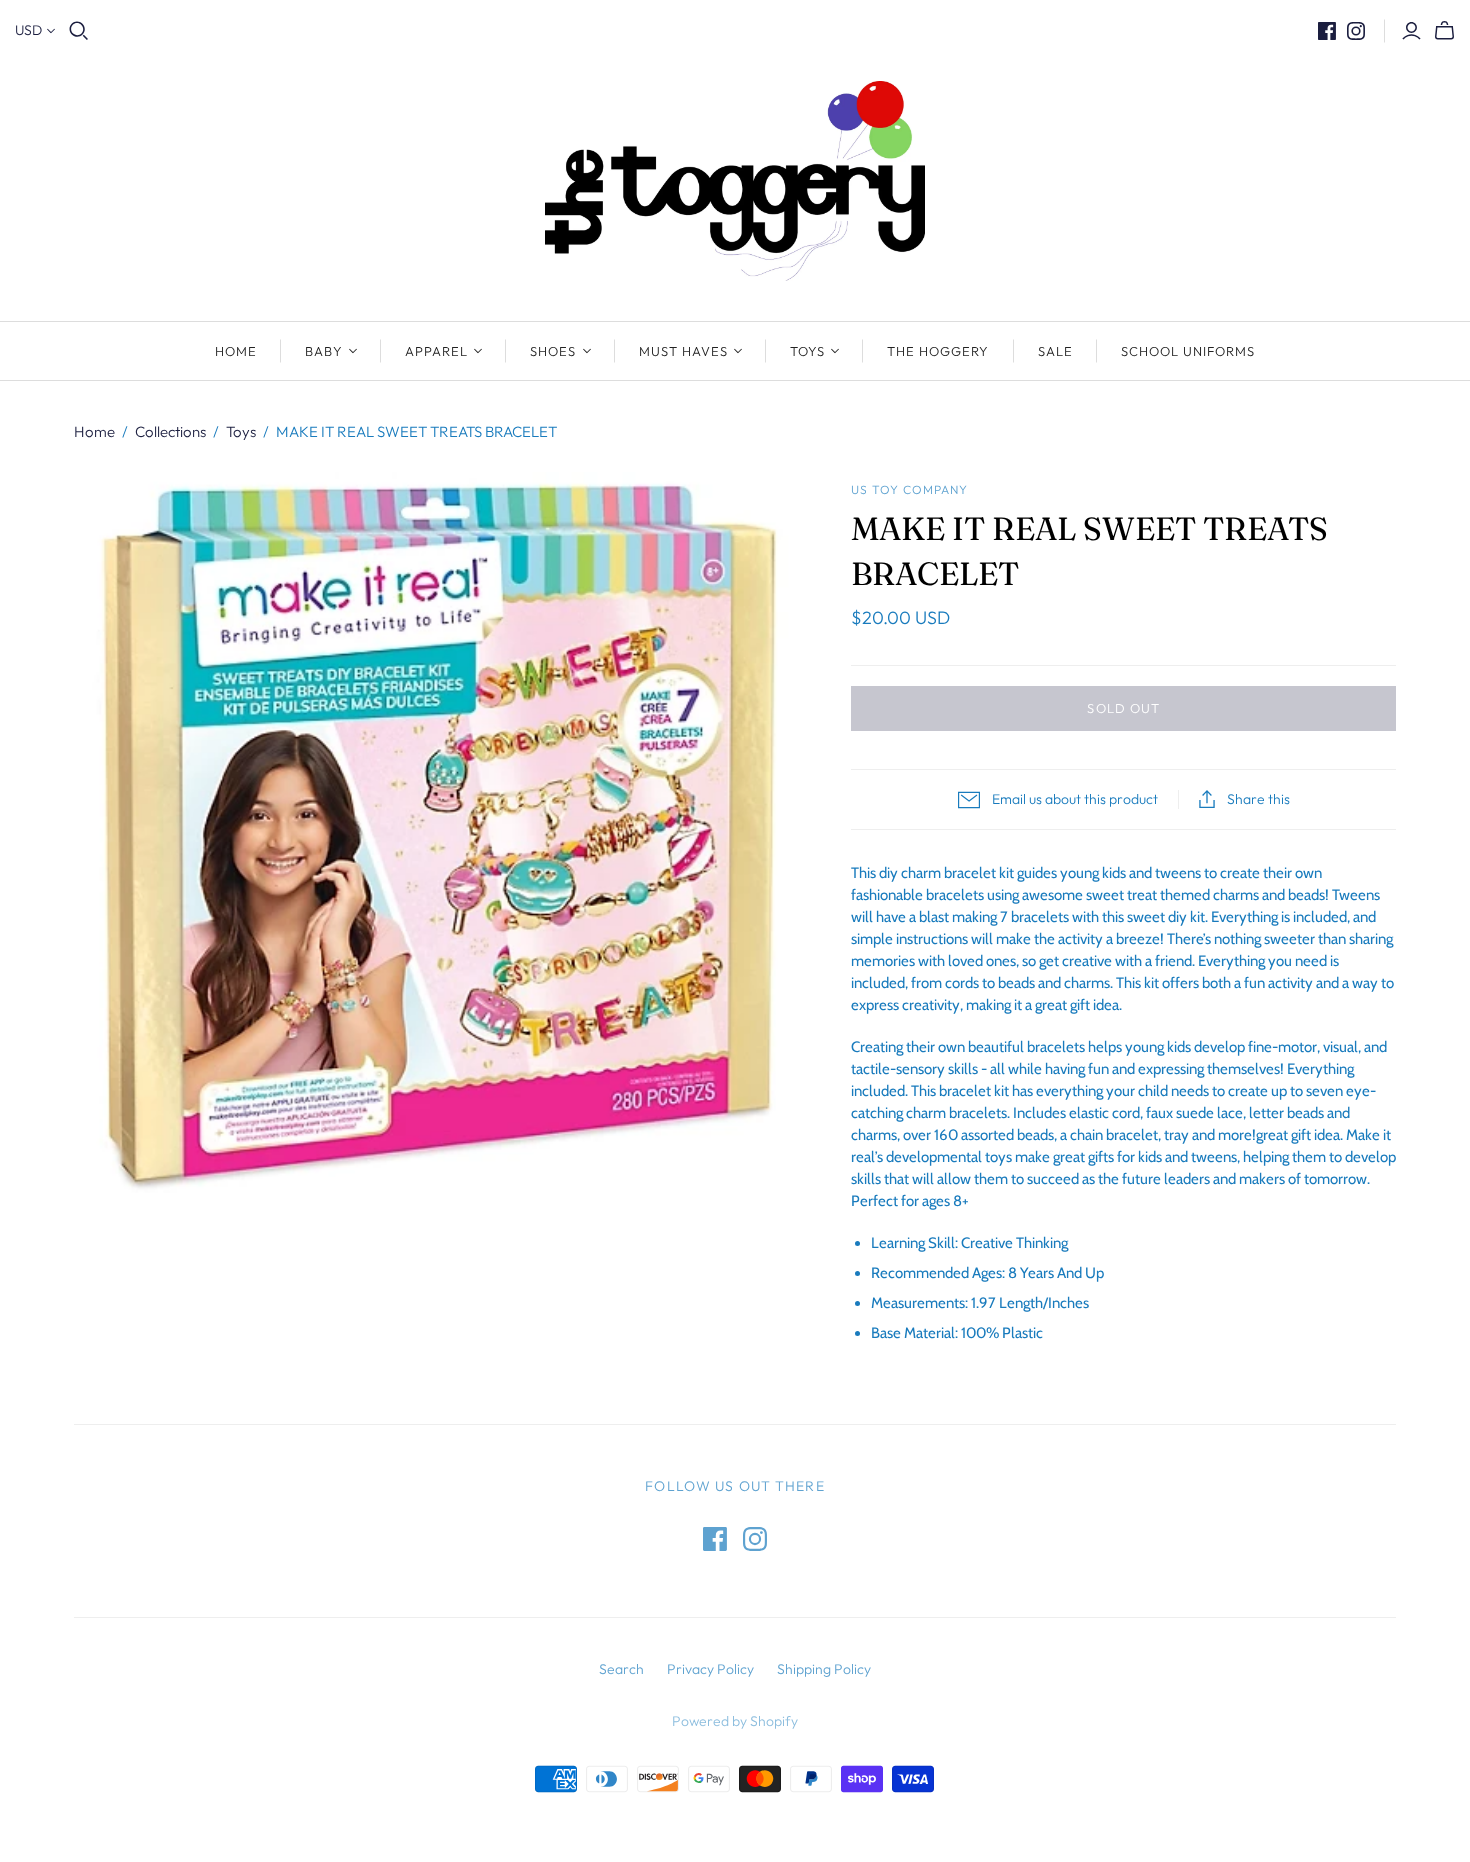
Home (236, 351)
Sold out (1123, 708)
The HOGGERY (938, 351)
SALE (1055, 351)
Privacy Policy (710, 1669)
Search (621, 1669)
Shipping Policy (824, 1669)
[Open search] (79, 31)
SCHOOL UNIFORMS (1188, 351)
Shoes (553, 351)
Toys (807, 351)
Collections (170, 431)
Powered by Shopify (735, 1721)
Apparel (436, 351)
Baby (324, 351)
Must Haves (683, 351)
